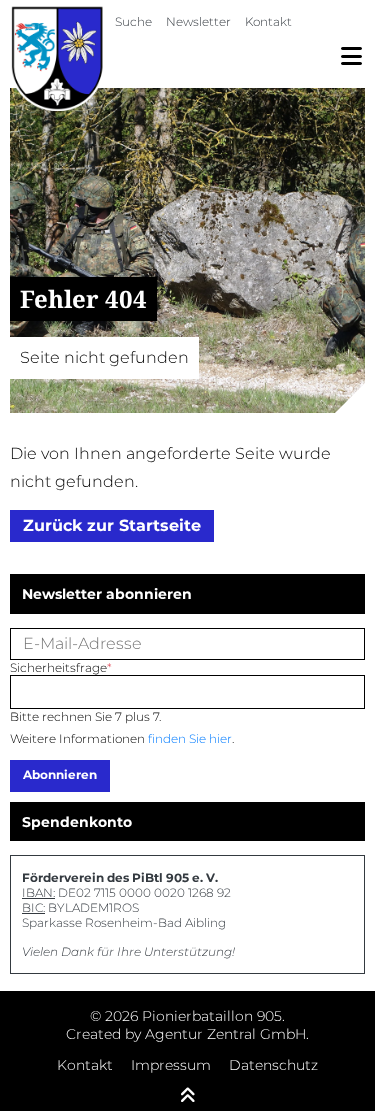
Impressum (171, 1065)
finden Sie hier (190, 738)
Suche (133, 21)
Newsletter (198, 21)
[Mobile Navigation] (351, 56)
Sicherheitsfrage (61, 667)
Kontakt (268, 21)
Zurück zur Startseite (112, 526)
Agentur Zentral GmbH (225, 1034)
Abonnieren (60, 775)
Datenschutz (273, 1065)
